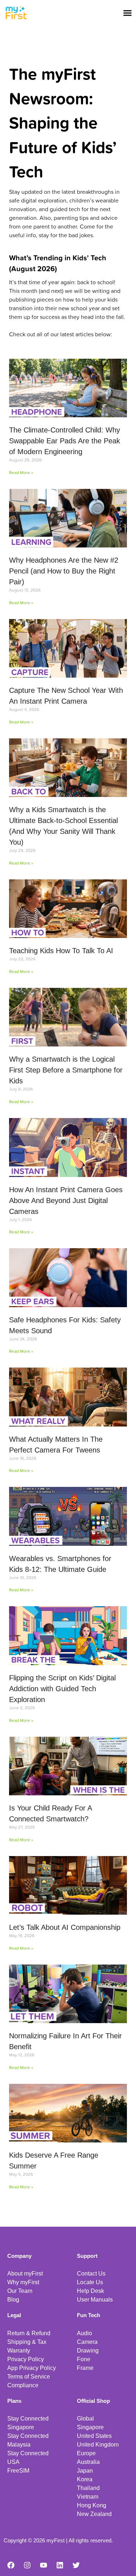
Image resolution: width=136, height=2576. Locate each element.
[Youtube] (44, 2565)
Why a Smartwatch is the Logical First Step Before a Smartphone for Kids (66, 1070)
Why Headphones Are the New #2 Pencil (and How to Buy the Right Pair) (64, 571)
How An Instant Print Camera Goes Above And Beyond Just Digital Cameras (66, 1200)
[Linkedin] (60, 2565)
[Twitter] (76, 2565)
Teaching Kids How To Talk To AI (61, 951)
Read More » (21, 472)
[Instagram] (27, 2565)
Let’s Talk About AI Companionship (65, 1927)
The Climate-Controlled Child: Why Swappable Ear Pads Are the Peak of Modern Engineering (65, 441)
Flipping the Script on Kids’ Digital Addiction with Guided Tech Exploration (62, 1689)
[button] (128, 13)
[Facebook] (11, 2565)
